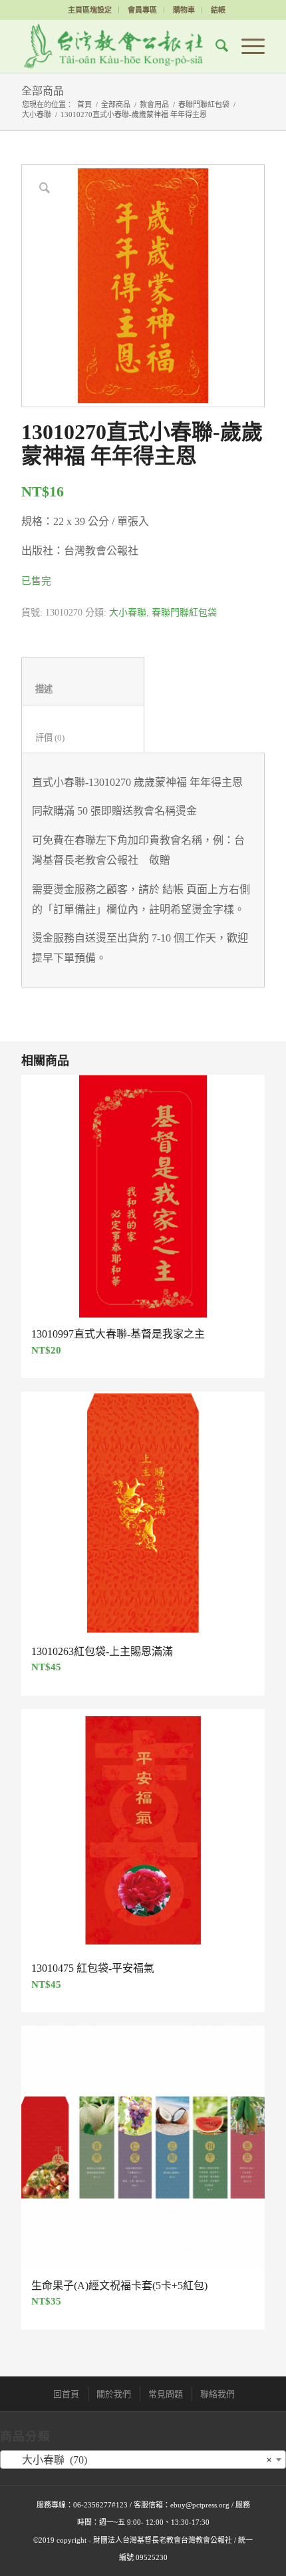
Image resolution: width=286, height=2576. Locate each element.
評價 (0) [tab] (83, 738)
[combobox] (143, 2460)
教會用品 (154, 104)
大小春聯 (37, 114)
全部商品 (43, 91)
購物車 (184, 10)
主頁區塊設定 (90, 10)
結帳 (218, 10)
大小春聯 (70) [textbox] (139, 2460)
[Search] (215, 46)
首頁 (84, 104)
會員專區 (142, 10)
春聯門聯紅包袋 (204, 104)
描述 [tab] (83, 689)
